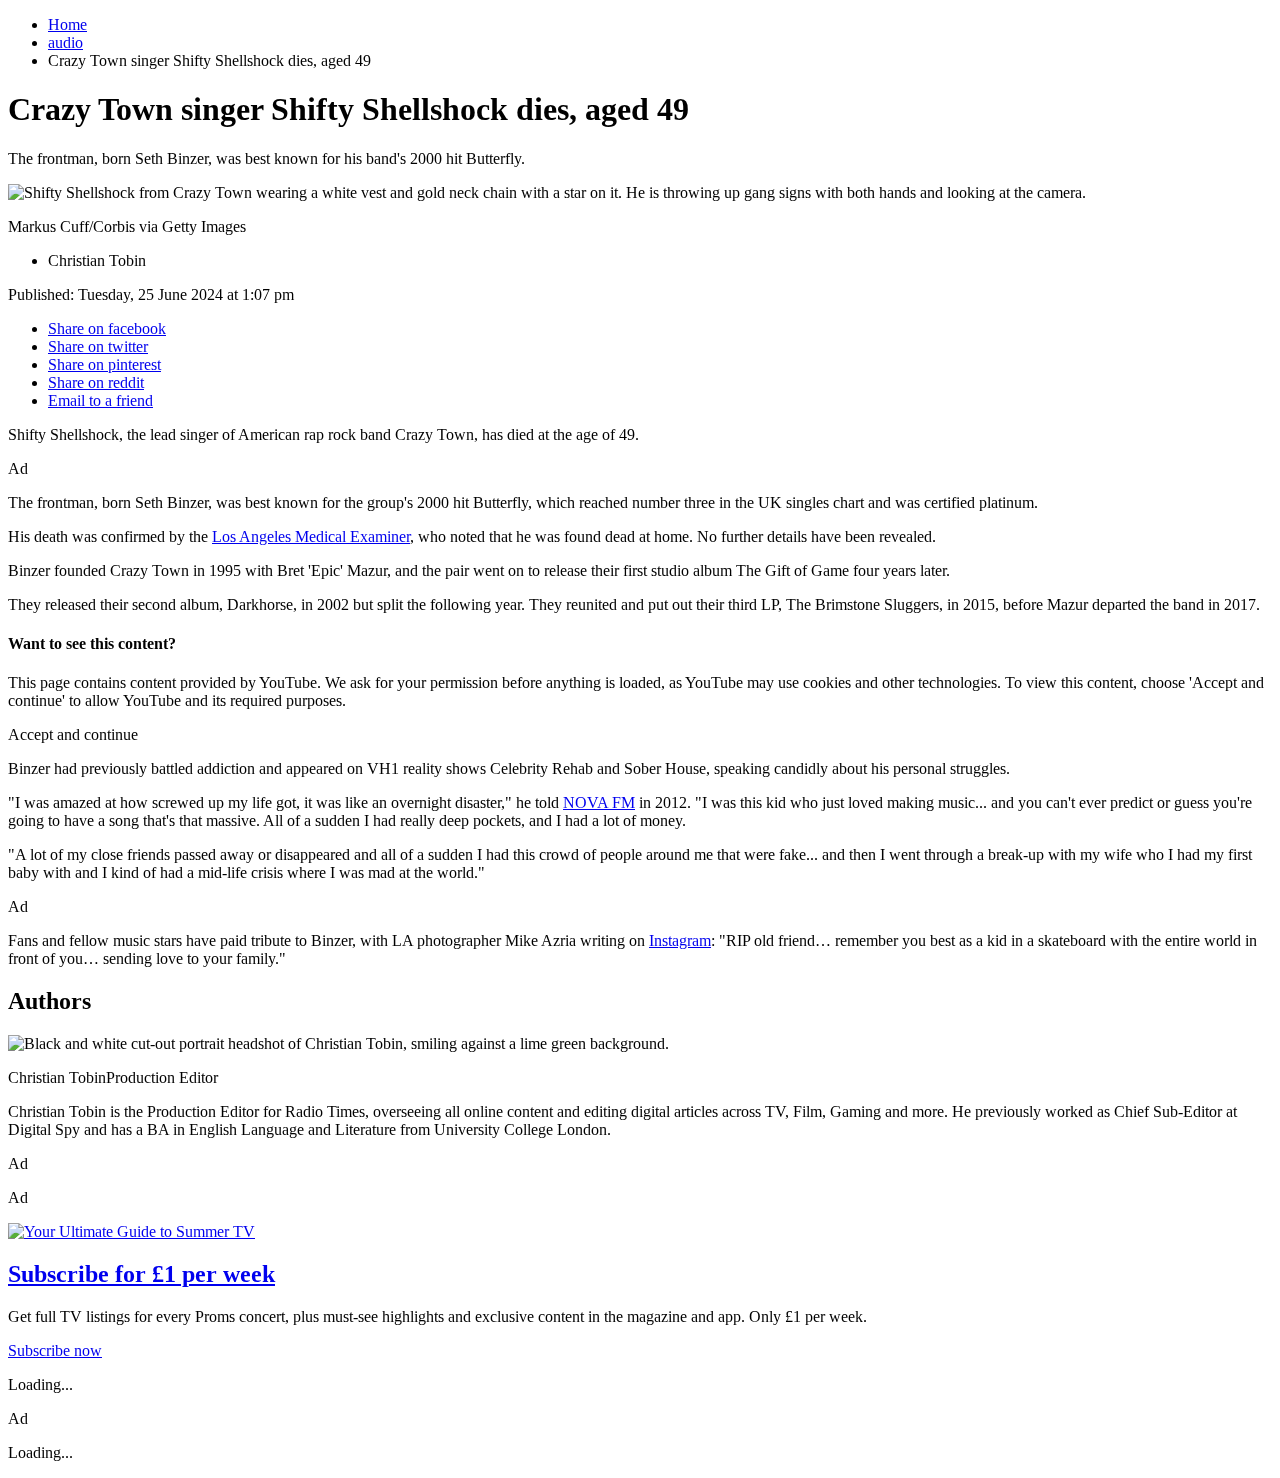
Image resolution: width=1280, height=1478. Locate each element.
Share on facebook (107, 328)
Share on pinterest (104, 364)
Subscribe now (55, 1350)
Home (67, 24)
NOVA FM (599, 802)
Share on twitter (98, 346)
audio (65, 42)
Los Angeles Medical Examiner (311, 536)
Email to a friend (100, 400)
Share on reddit (96, 382)
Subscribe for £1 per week (141, 1274)
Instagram (680, 940)
